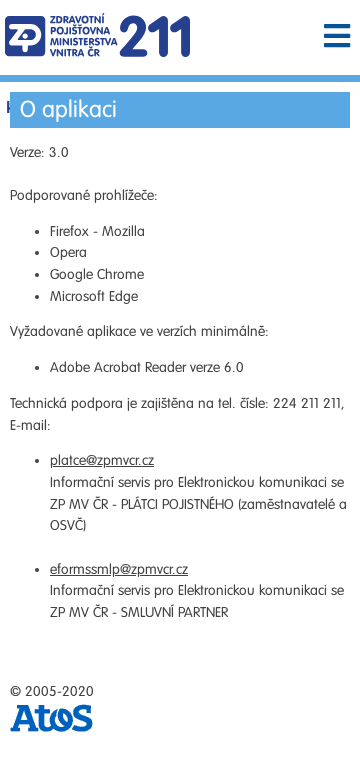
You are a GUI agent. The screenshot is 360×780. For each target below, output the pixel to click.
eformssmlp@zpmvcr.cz (119, 569)
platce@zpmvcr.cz (102, 460)
